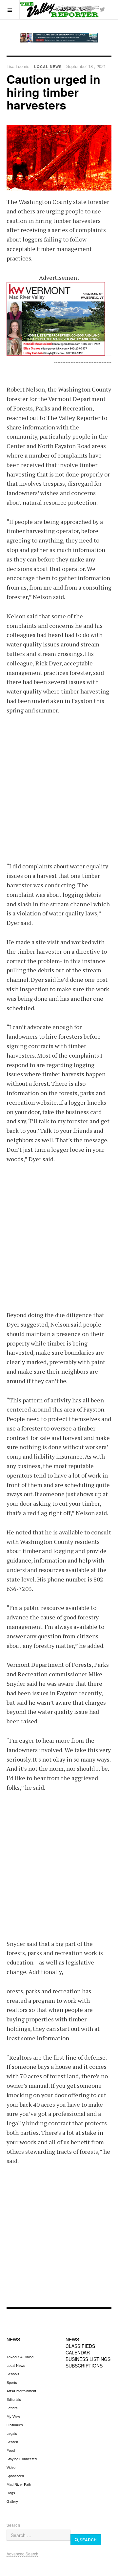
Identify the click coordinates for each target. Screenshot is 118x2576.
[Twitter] (102, 9)
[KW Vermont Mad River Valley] (59, 319)
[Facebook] (89, 9)
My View (13, 2417)
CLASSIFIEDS (80, 2346)
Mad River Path (19, 2484)
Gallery (12, 2501)
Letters (12, 2408)
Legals (12, 2434)
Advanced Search (22, 2554)
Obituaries (15, 2425)
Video (11, 2467)
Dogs (11, 2493)
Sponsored (15, 2476)
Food (11, 2451)
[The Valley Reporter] (59, 9)
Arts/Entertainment (21, 2391)
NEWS (13, 2339)
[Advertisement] (59, 784)
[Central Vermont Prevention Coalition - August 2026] (59, 38)
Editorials (14, 2400)
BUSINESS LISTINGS (88, 2359)
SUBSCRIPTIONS (84, 2366)
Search (12, 2442)
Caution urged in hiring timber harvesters (53, 92)
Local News (16, 2366)
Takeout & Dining (20, 2357)
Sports (12, 2383)
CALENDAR (78, 2352)
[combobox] (39, 2535)
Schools (13, 2374)
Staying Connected (22, 2459)
